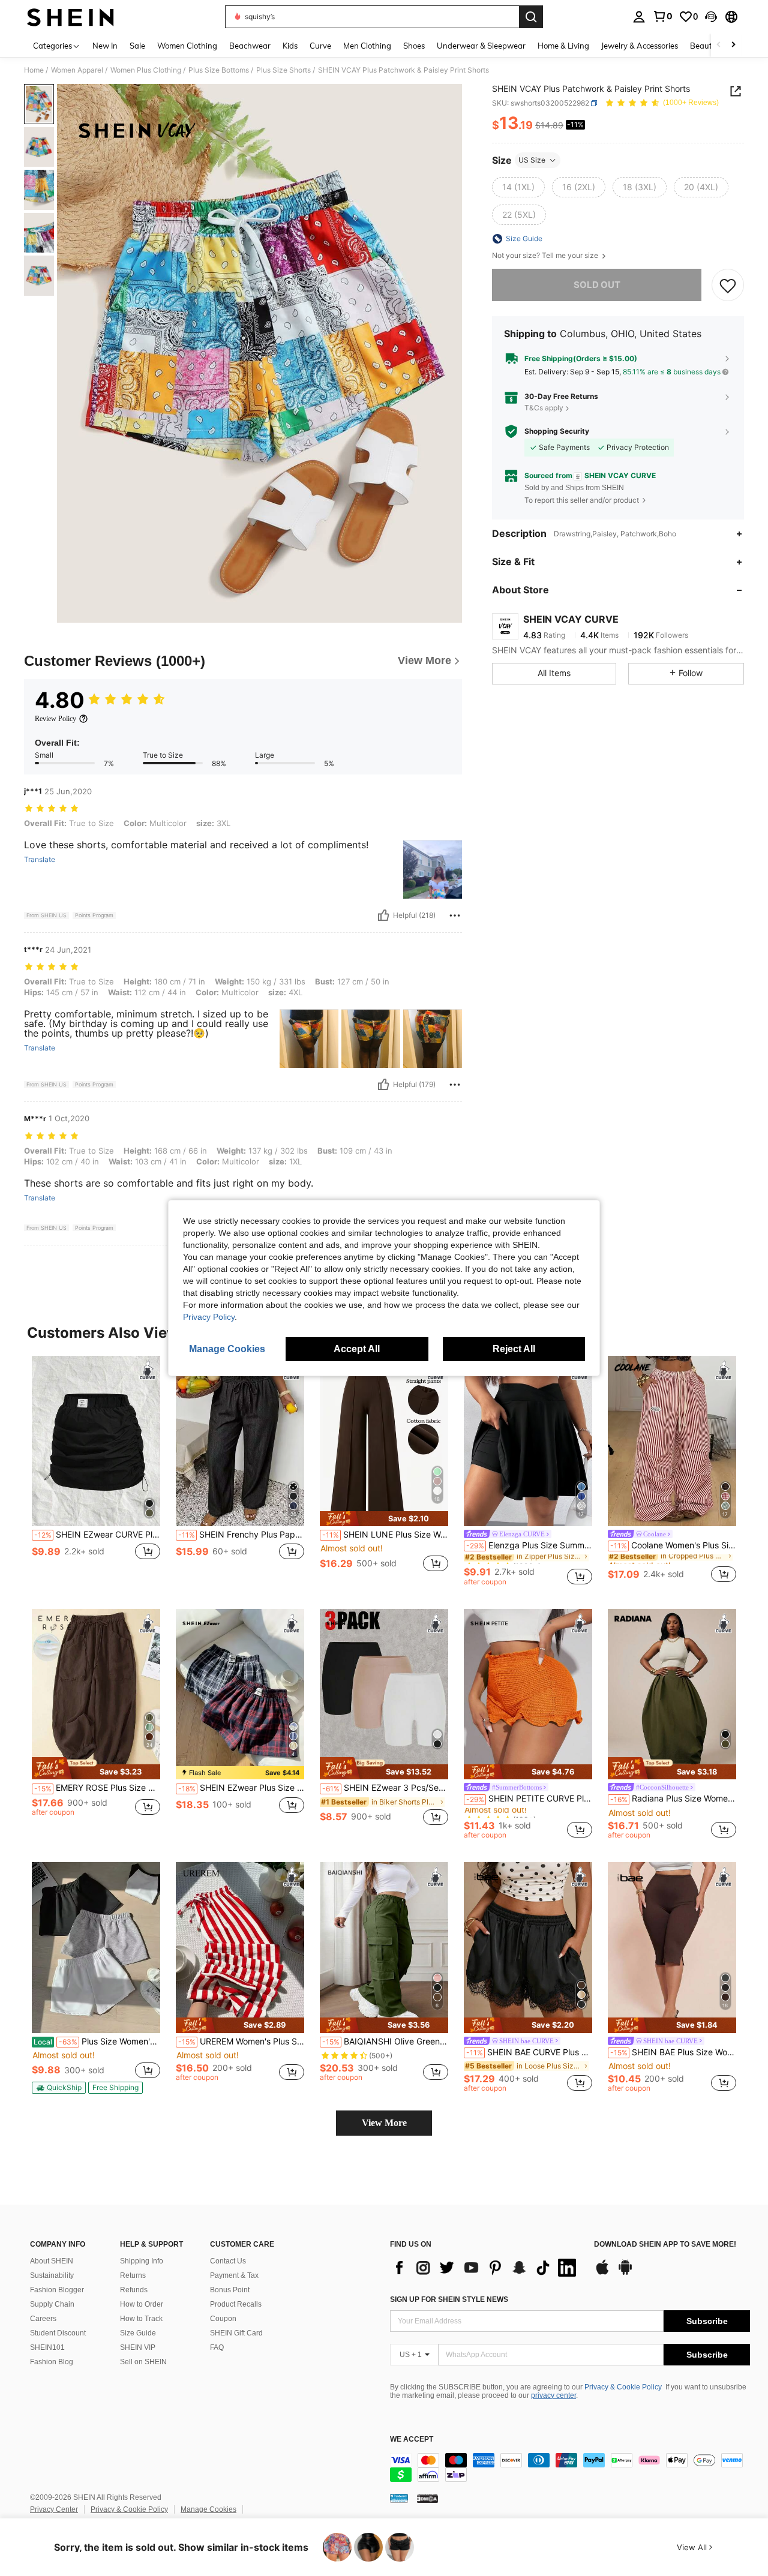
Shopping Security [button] (557, 431)
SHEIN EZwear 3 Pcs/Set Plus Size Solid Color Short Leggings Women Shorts (385, 1788)
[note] (384, 1519)
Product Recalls (236, 2304)
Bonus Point (230, 2290)
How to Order (142, 2304)
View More (384, 2123)
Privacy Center (54, 2509)
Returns (133, 2275)
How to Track (141, 2319)
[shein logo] (70, 17)
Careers (43, 2319)
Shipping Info (142, 2261)
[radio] (518, 187)
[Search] (531, 17)
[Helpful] (383, 915)
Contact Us (228, 2261)
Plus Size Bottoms (219, 70)
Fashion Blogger (57, 2290)
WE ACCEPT (412, 2440)
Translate (40, 860)
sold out (597, 285)
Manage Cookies (208, 2509)
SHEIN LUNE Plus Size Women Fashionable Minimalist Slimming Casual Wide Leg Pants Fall (385, 1535)
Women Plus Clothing (146, 70)
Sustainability (52, 2275)
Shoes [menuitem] (414, 46)
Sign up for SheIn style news (449, 2299)
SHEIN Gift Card (236, 2333)
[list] (486, 2268)
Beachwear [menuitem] (250, 46)
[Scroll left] (719, 45)
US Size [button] (532, 160)
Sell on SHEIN (143, 2362)
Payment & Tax (234, 2275)
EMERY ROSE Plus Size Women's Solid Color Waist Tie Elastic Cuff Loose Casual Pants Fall (97, 1788)
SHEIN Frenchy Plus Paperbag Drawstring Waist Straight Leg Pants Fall (241, 1535)
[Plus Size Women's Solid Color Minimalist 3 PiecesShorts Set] (96, 1948)
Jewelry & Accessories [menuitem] (640, 46)
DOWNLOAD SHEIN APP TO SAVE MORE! (665, 2245)
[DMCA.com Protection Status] (427, 2498)
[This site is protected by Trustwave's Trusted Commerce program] (399, 2498)
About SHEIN (52, 2261)
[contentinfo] (570, 2467)
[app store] (602, 2273)
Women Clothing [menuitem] (187, 46)
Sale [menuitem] (137, 46)
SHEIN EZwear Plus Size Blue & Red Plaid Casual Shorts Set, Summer (241, 1788)
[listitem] (96, 1471)
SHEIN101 (47, 2347)
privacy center (553, 2395)
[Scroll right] (733, 45)
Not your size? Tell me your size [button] (546, 256)
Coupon (223, 2319)
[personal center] (639, 17)
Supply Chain (52, 2304)
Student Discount (58, 2333)
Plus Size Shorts (283, 70)
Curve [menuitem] (320, 46)
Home (34, 70)
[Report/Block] (455, 915)
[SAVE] (728, 285)
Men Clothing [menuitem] (367, 46)
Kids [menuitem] (290, 46)
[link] (662, 16)
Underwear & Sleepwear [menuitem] (481, 46)
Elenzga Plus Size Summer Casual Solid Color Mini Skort (529, 1545)
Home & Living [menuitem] (563, 46)
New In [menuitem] (105, 46)
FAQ (217, 2347)
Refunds (134, 2290)
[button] (711, 17)
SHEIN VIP (138, 2347)
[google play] (625, 2273)
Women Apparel (77, 70)
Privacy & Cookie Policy (623, 2387)
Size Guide (138, 2333)
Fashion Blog (52, 2362)
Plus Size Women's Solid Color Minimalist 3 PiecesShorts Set (97, 2041)
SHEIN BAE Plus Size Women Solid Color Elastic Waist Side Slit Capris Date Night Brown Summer (673, 2052)
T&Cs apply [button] (544, 408)
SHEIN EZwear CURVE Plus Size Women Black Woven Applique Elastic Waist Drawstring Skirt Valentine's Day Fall (97, 1535)
